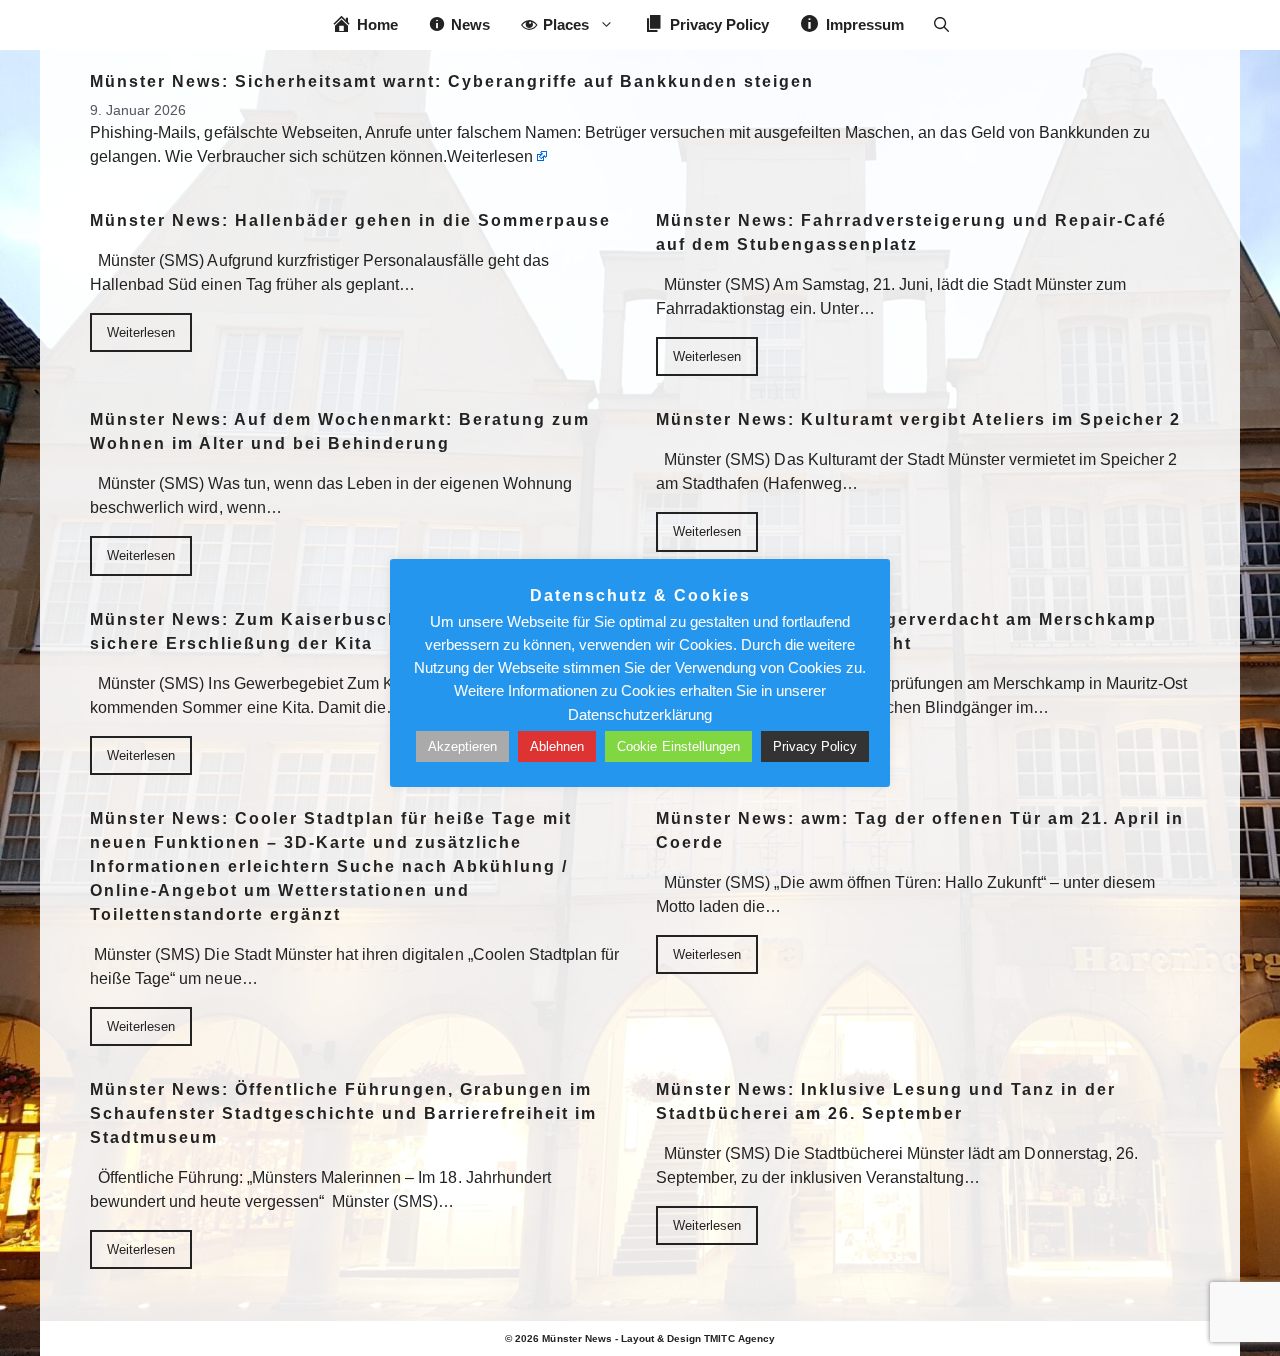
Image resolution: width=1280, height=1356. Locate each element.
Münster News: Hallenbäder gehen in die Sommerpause (350, 220)
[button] (941, 25)
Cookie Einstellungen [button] (678, 746)
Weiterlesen (489, 156)
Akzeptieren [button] (462, 746)
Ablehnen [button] (557, 746)
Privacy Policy (815, 746)
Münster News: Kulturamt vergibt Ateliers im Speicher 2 (918, 419)
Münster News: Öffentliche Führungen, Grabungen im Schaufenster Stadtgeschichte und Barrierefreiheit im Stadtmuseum (343, 1113)
